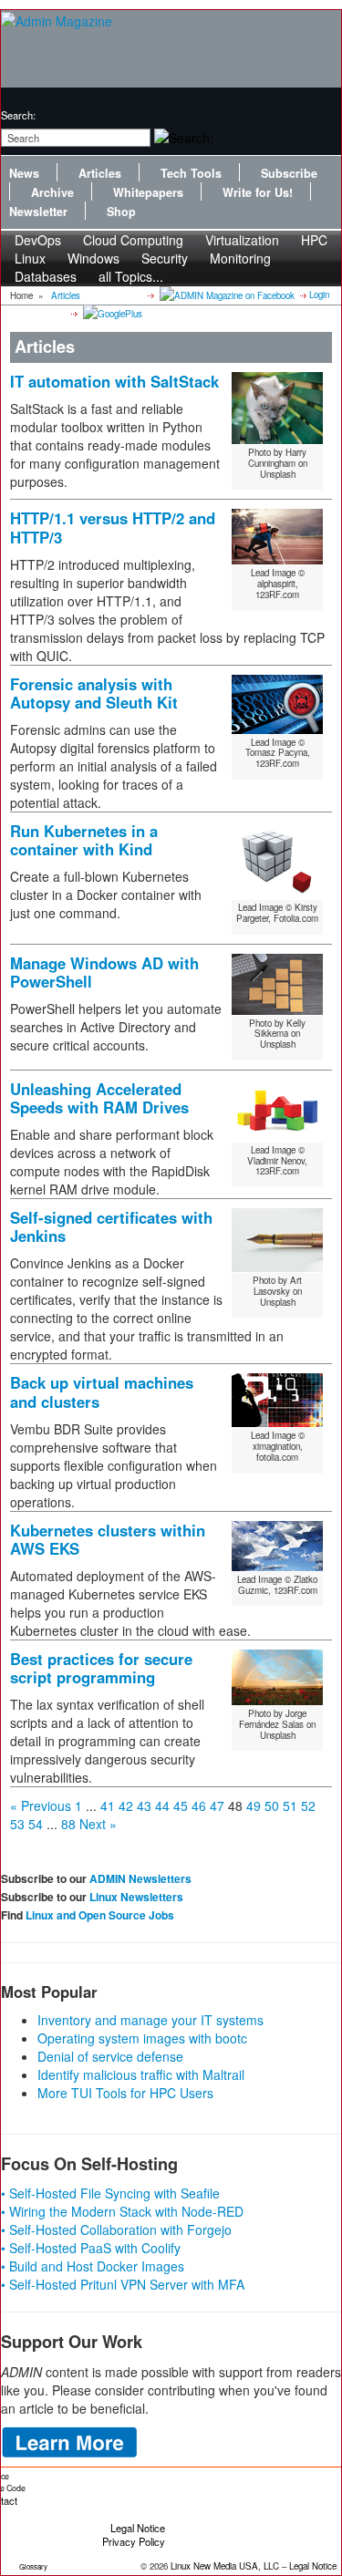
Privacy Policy (134, 2541)
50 (272, 1805)
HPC (314, 240)
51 (290, 1805)
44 (162, 1805)
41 (108, 1805)
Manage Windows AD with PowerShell (104, 972)
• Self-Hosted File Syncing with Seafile (110, 2193)
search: (18, 115)
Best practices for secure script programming (101, 1668)
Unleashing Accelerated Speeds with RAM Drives (99, 1098)
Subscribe (289, 173)
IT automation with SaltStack (114, 381)
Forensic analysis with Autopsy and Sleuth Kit (94, 693)
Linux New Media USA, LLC (225, 2566)
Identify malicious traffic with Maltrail (141, 2074)
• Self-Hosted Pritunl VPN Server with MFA (123, 2284)
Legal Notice (138, 2528)
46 (199, 1805)
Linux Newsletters (136, 1897)
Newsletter (38, 212)
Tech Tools (191, 173)
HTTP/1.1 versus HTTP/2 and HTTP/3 (113, 527)
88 (68, 1824)
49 (254, 1805)
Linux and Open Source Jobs (100, 1915)
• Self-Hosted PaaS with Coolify (91, 2248)
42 (126, 1805)
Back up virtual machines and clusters (102, 1391)
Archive (52, 192)
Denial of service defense (110, 2056)
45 (181, 1805)
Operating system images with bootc (142, 2038)
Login (319, 295)
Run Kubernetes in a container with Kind (84, 840)
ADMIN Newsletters (140, 1878)
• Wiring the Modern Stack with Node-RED (122, 2211)
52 (308, 1805)
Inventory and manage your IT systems (150, 2020)
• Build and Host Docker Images (93, 2266)
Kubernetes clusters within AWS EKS (108, 1539)
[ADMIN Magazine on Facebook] (226, 295)
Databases (46, 276)
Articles (100, 173)
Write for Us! (258, 192)
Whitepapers (148, 192)
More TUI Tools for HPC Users (125, 2093)
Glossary (33, 2566)
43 (144, 1805)
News (24, 173)
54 (36, 1824)
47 (217, 1805)
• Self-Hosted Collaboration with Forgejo (116, 2229)
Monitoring (240, 258)
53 (17, 1824)
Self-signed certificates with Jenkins (111, 1226)
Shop (121, 212)
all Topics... (131, 276)
